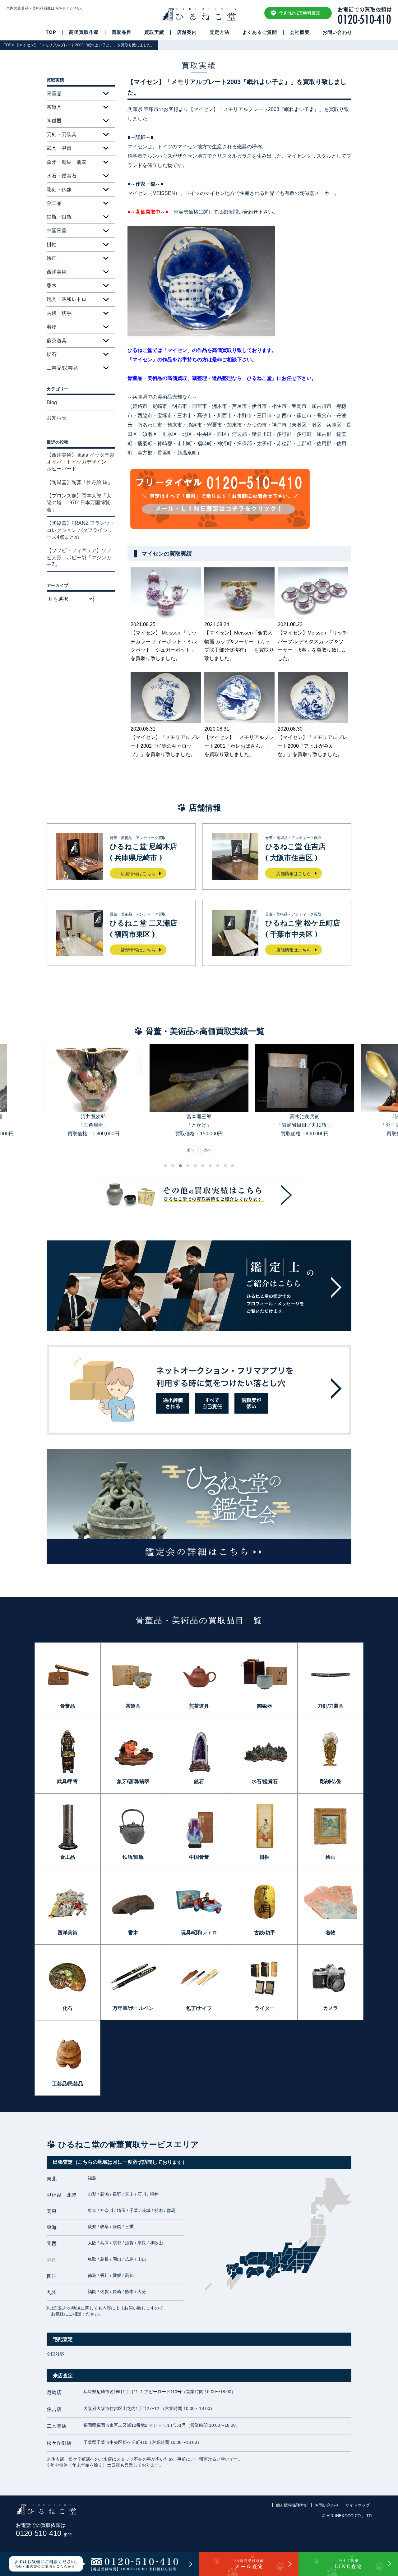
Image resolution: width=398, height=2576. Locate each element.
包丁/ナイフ (199, 2008)
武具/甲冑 (67, 1782)
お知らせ (57, 418)
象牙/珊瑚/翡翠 (133, 1782)
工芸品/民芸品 (62, 368)
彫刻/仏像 (331, 1782)
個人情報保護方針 (292, 2505)
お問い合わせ (337, 32)
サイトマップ (358, 2505)
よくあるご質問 (260, 32)
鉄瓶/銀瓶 (133, 1857)
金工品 (54, 203)
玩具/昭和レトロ (199, 1933)
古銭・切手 (59, 313)
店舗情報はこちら (138, 874)
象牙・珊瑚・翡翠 (67, 162)
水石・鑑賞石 (62, 176)
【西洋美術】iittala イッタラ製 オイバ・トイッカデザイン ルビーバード (81, 462)
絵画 (52, 258)
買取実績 (154, 32)
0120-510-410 (44, 2533)
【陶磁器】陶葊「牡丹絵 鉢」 (80, 482)
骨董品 (67, 1706)
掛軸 (52, 245)
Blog (52, 402)
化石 (67, 2008)
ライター (265, 2008)
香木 (52, 286)
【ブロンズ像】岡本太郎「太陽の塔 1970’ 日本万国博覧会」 (79, 503)
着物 (52, 327)
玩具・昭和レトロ (67, 299)
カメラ (331, 2008)
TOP (51, 32)
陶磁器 (54, 121)
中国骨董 (199, 1857)
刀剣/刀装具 (331, 1706)
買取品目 (122, 32)
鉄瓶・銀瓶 (59, 217)
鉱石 (52, 354)
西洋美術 (57, 272)
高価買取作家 (84, 32)
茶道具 (133, 1706)
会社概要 (300, 32)
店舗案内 (187, 32)
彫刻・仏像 (59, 189)
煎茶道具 (57, 341)
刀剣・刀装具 (62, 134)
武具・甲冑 (59, 148)
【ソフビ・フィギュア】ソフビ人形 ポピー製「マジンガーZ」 (79, 557)
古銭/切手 (265, 1933)
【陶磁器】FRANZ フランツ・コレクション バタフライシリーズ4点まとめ (81, 530)
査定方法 (220, 32)
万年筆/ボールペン (133, 2008)
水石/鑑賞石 (265, 1782)
